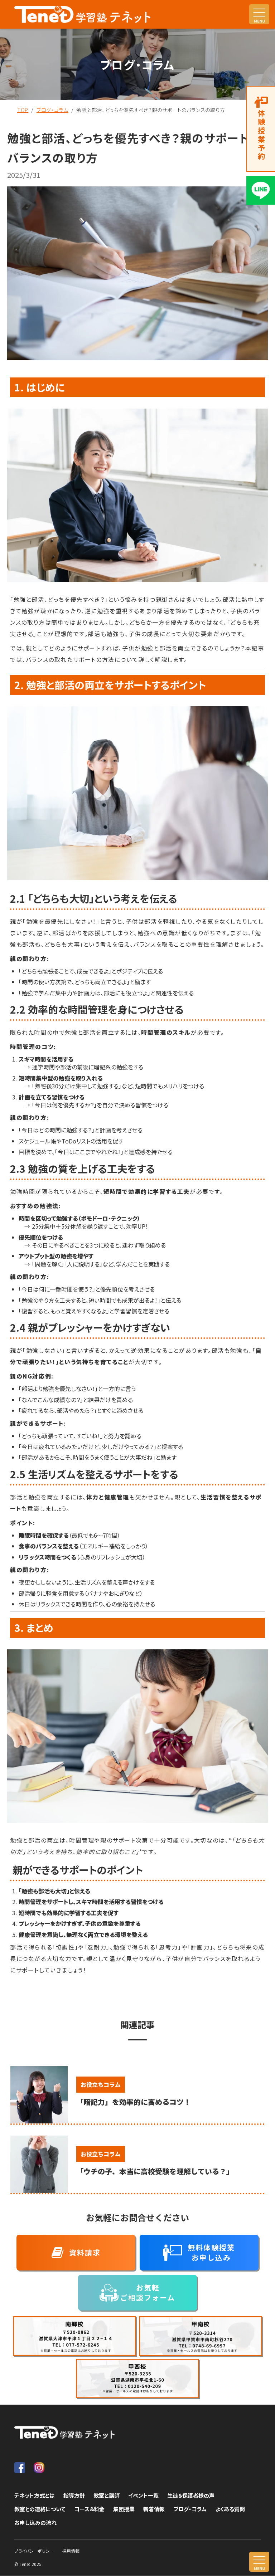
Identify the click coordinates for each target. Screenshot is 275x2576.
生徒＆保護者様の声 (191, 2495)
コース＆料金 (89, 2509)
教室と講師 (107, 2495)
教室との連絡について (40, 2509)
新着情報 (154, 2509)
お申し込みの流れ (35, 2523)
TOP (23, 110)
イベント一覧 (143, 2495)
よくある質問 (230, 2509)
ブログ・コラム (52, 110)
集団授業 (124, 2509)
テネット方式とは (35, 2495)
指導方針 (74, 2495)
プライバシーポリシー (34, 2551)
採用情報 (71, 2551)
